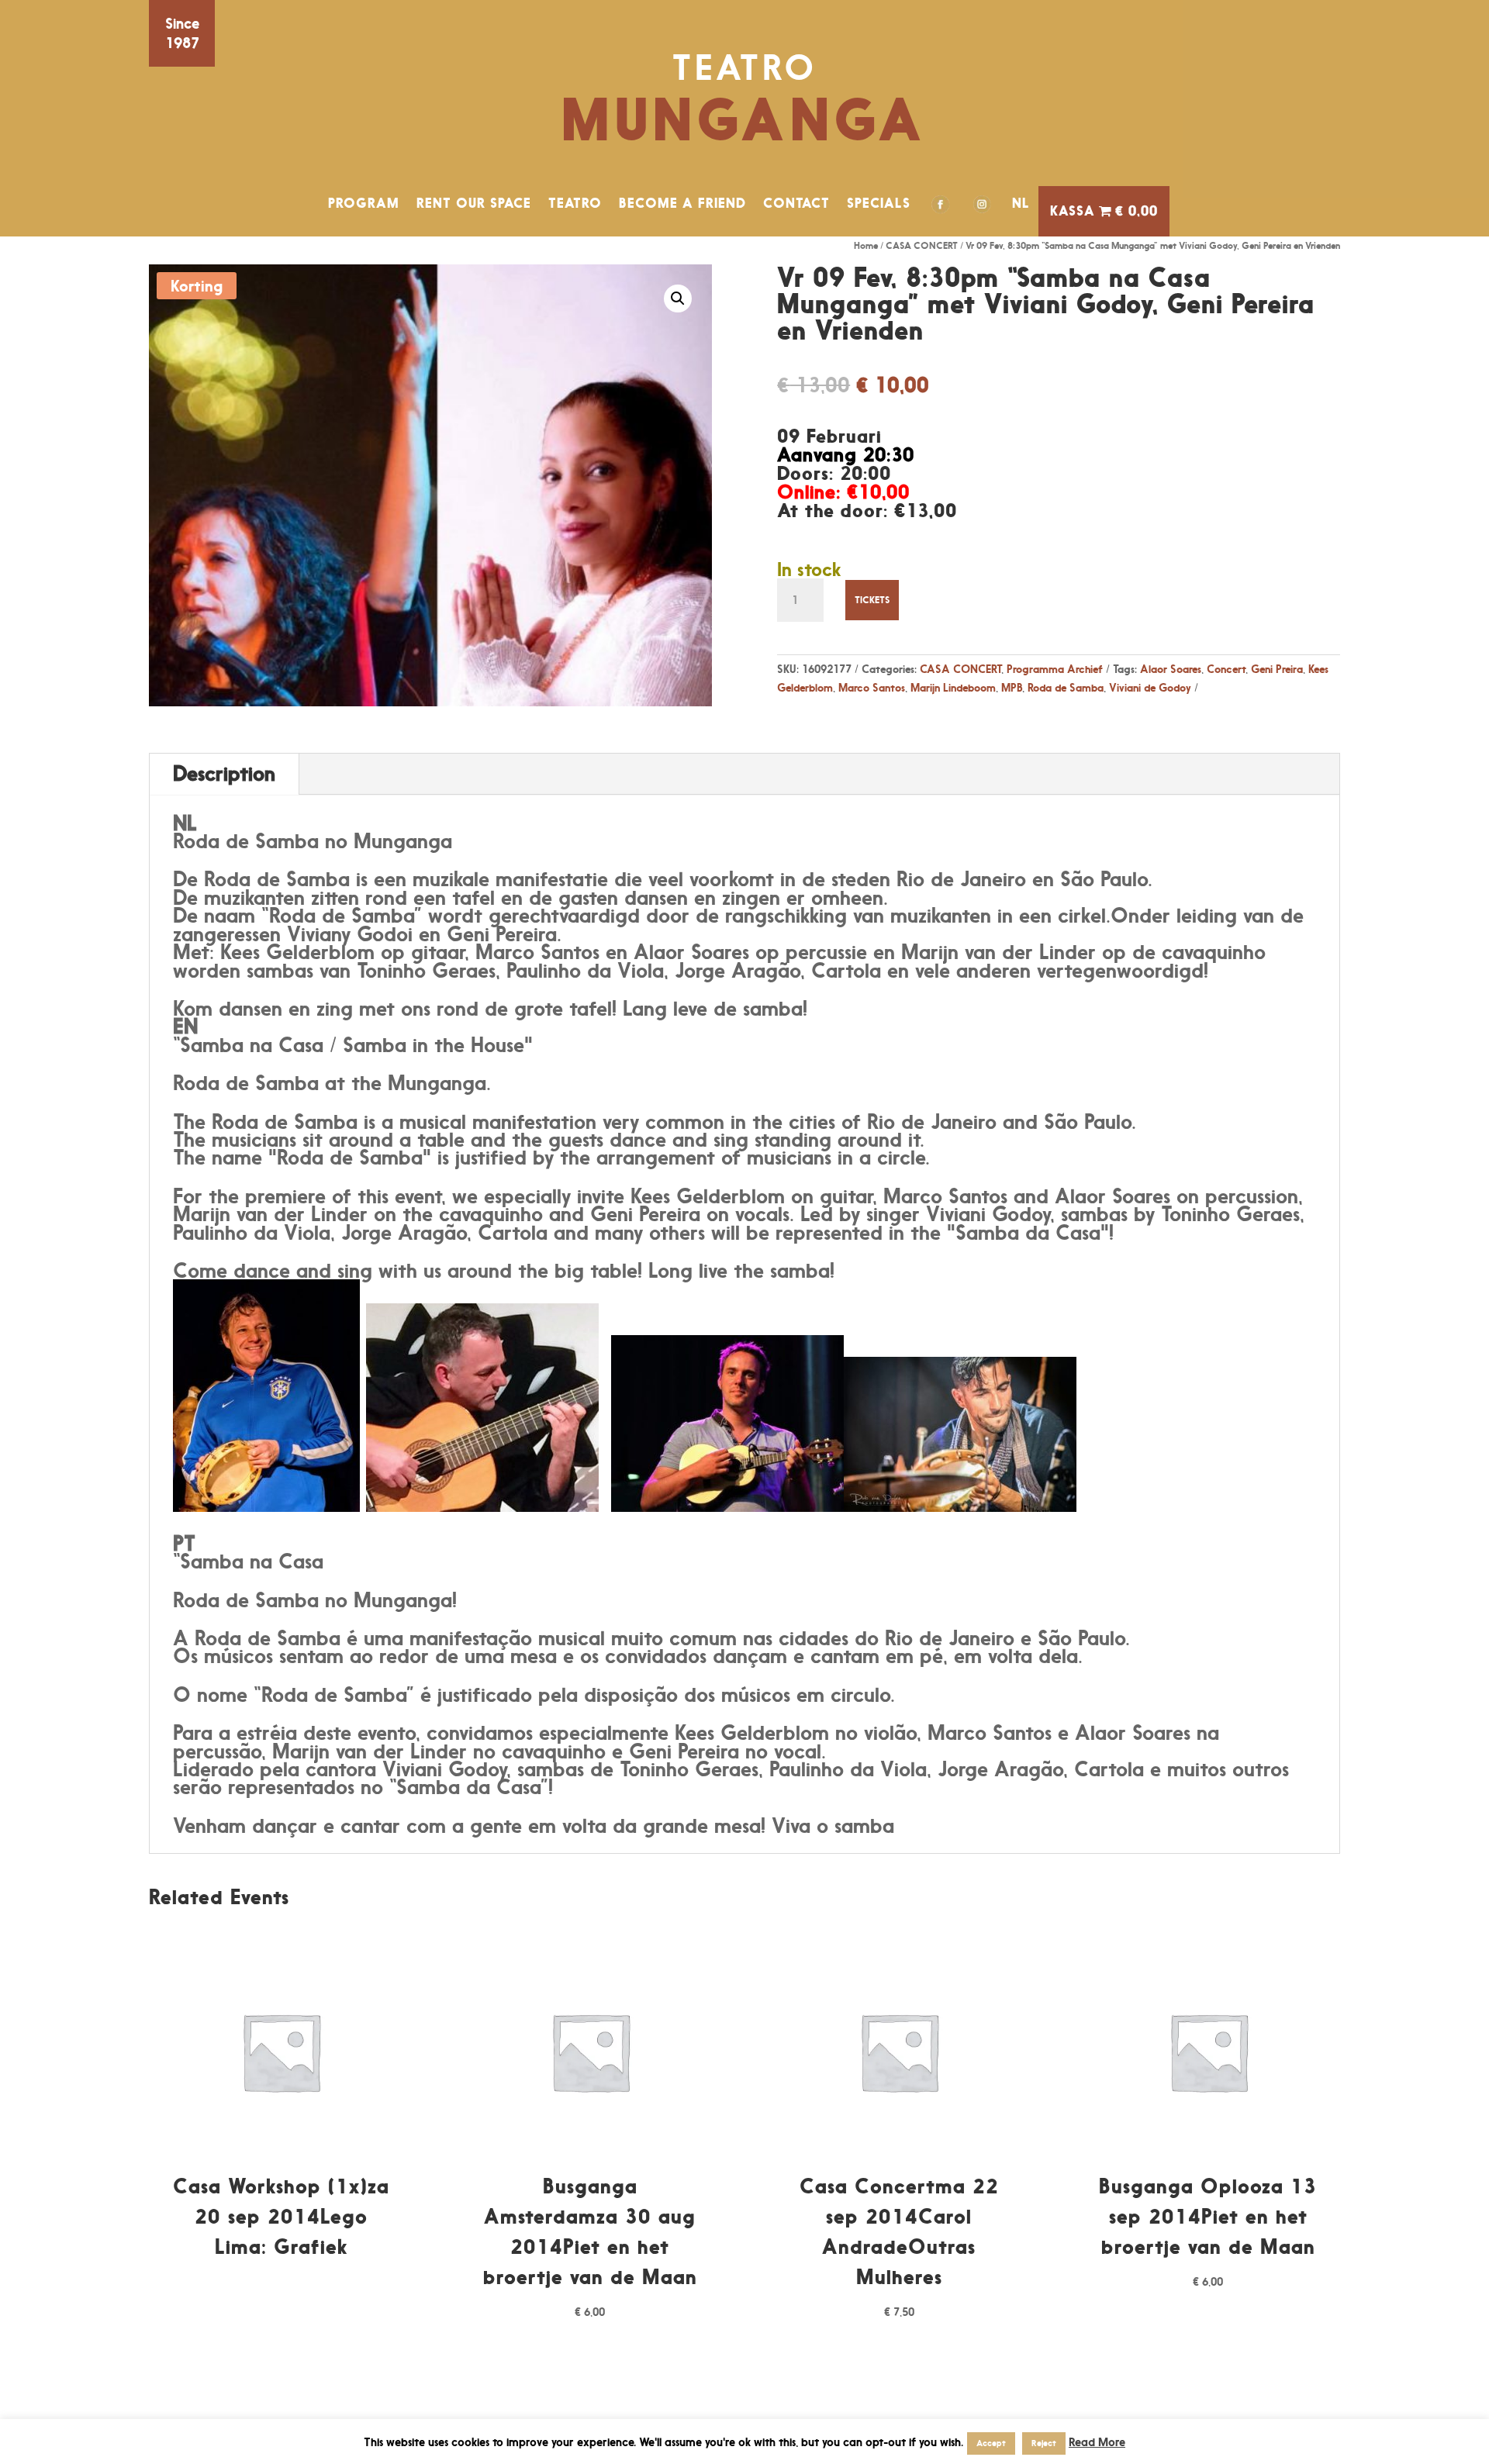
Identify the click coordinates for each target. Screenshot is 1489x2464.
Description (224, 773)
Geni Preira (1277, 669)
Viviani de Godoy (1150, 687)
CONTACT (796, 203)
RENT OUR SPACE (474, 203)
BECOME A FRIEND (682, 203)
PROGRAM (364, 203)
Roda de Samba (1066, 687)
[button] (678, 299)
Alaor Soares (1171, 669)
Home (866, 245)
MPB (1012, 687)
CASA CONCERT (922, 245)
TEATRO (575, 203)
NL (1021, 203)
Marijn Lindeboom (953, 687)
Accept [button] (991, 2443)
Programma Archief (1055, 669)
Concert (1226, 669)
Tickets (872, 600)
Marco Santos (872, 687)
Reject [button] (1044, 2443)
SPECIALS (879, 203)
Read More (1097, 2442)
